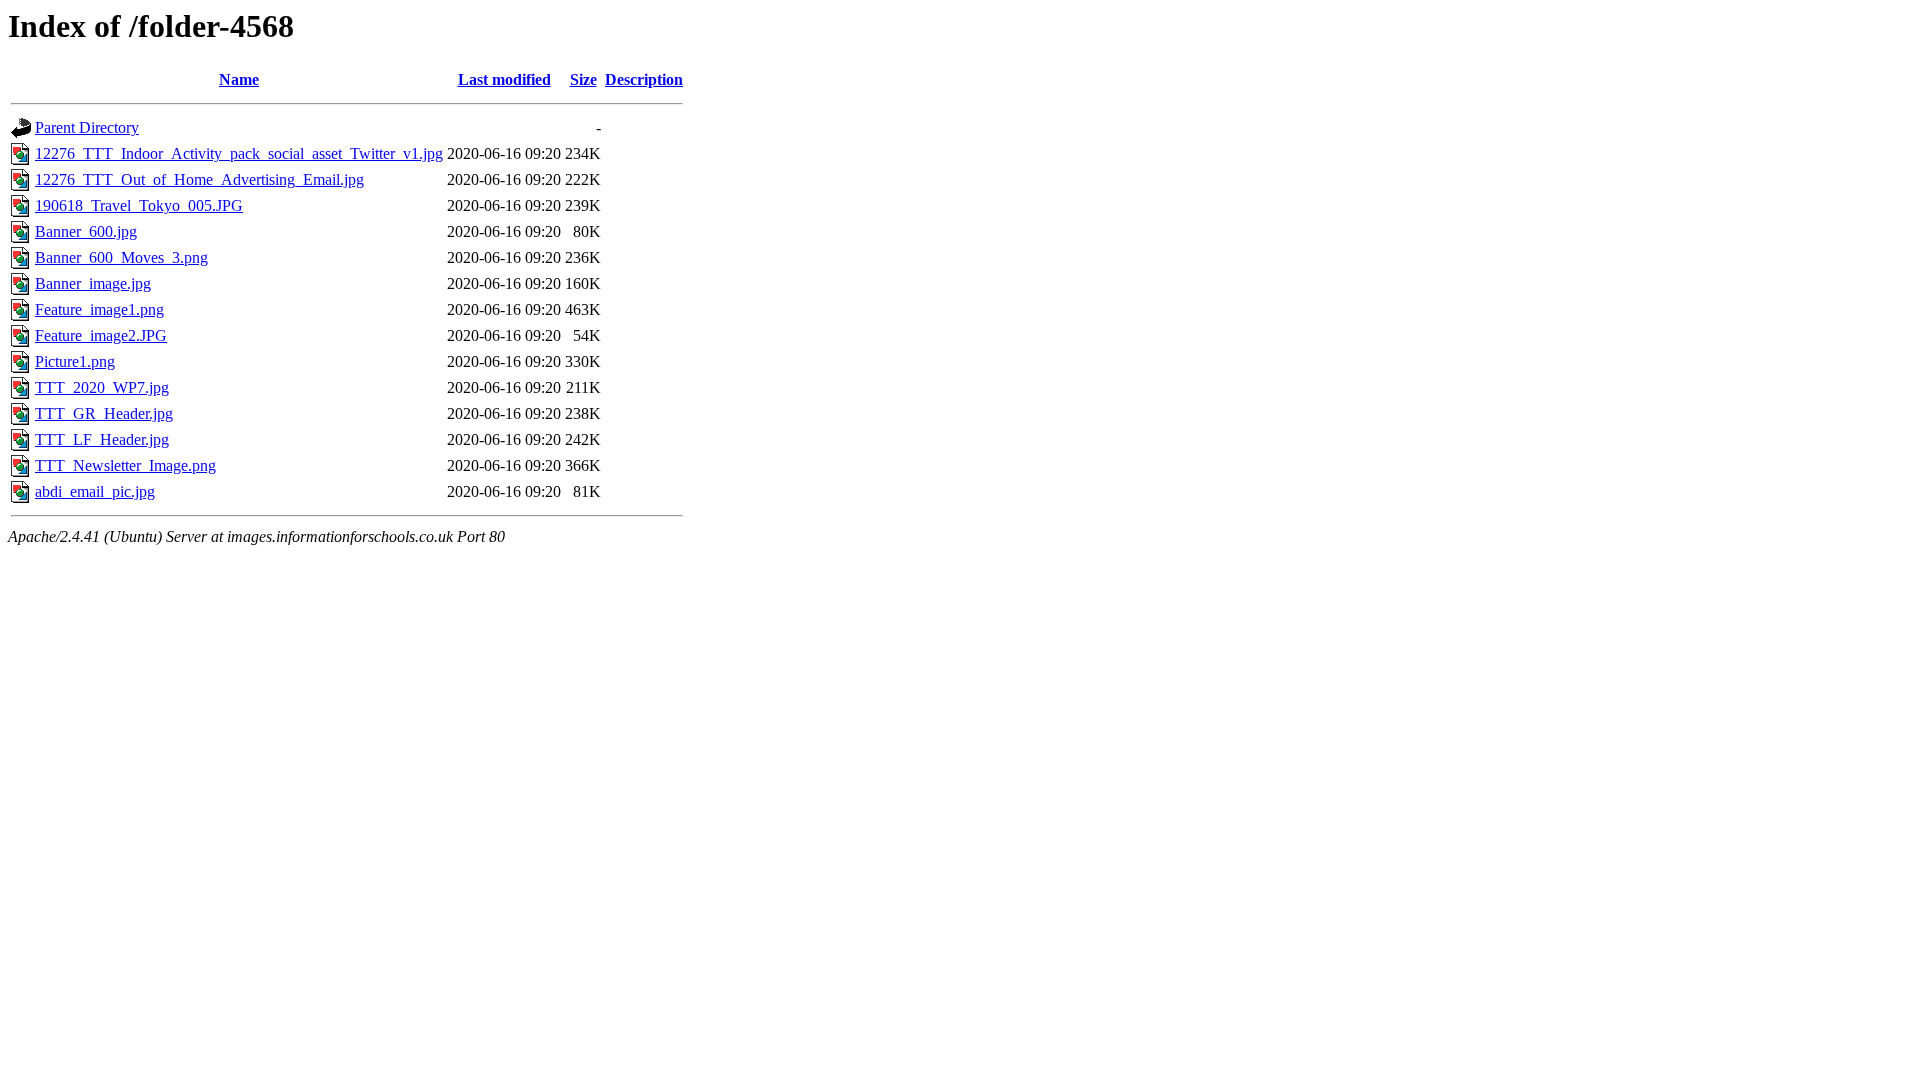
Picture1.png (75, 361)
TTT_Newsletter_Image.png (125, 465)
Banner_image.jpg (93, 283)
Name (239, 79)
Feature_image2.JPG (101, 335)
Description (644, 79)
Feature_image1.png (99, 309)
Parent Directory (87, 127)
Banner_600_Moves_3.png (121, 257)
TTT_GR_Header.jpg (104, 413)
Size (583, 79)
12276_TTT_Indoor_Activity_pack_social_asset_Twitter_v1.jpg (239, 153)
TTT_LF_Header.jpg (102, 439)
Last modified (504, 79)
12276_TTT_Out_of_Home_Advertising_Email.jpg (199, 179)
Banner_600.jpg (86, 231)
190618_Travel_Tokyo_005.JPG (139, 205)
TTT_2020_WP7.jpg (102, 387)
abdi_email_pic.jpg (95, 491)
